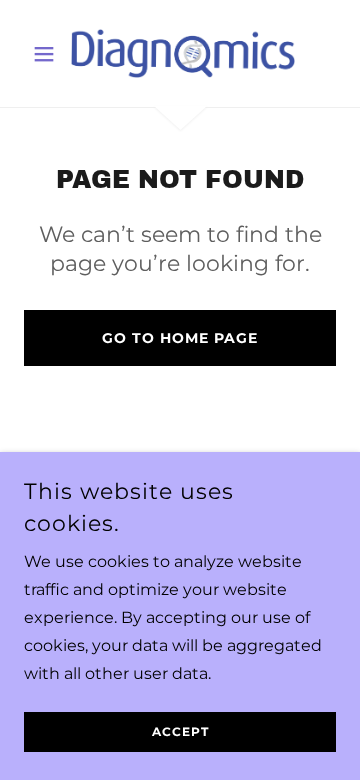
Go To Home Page (180, 338)
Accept (180, 732)
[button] (47, 54)
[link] (180, 53)
